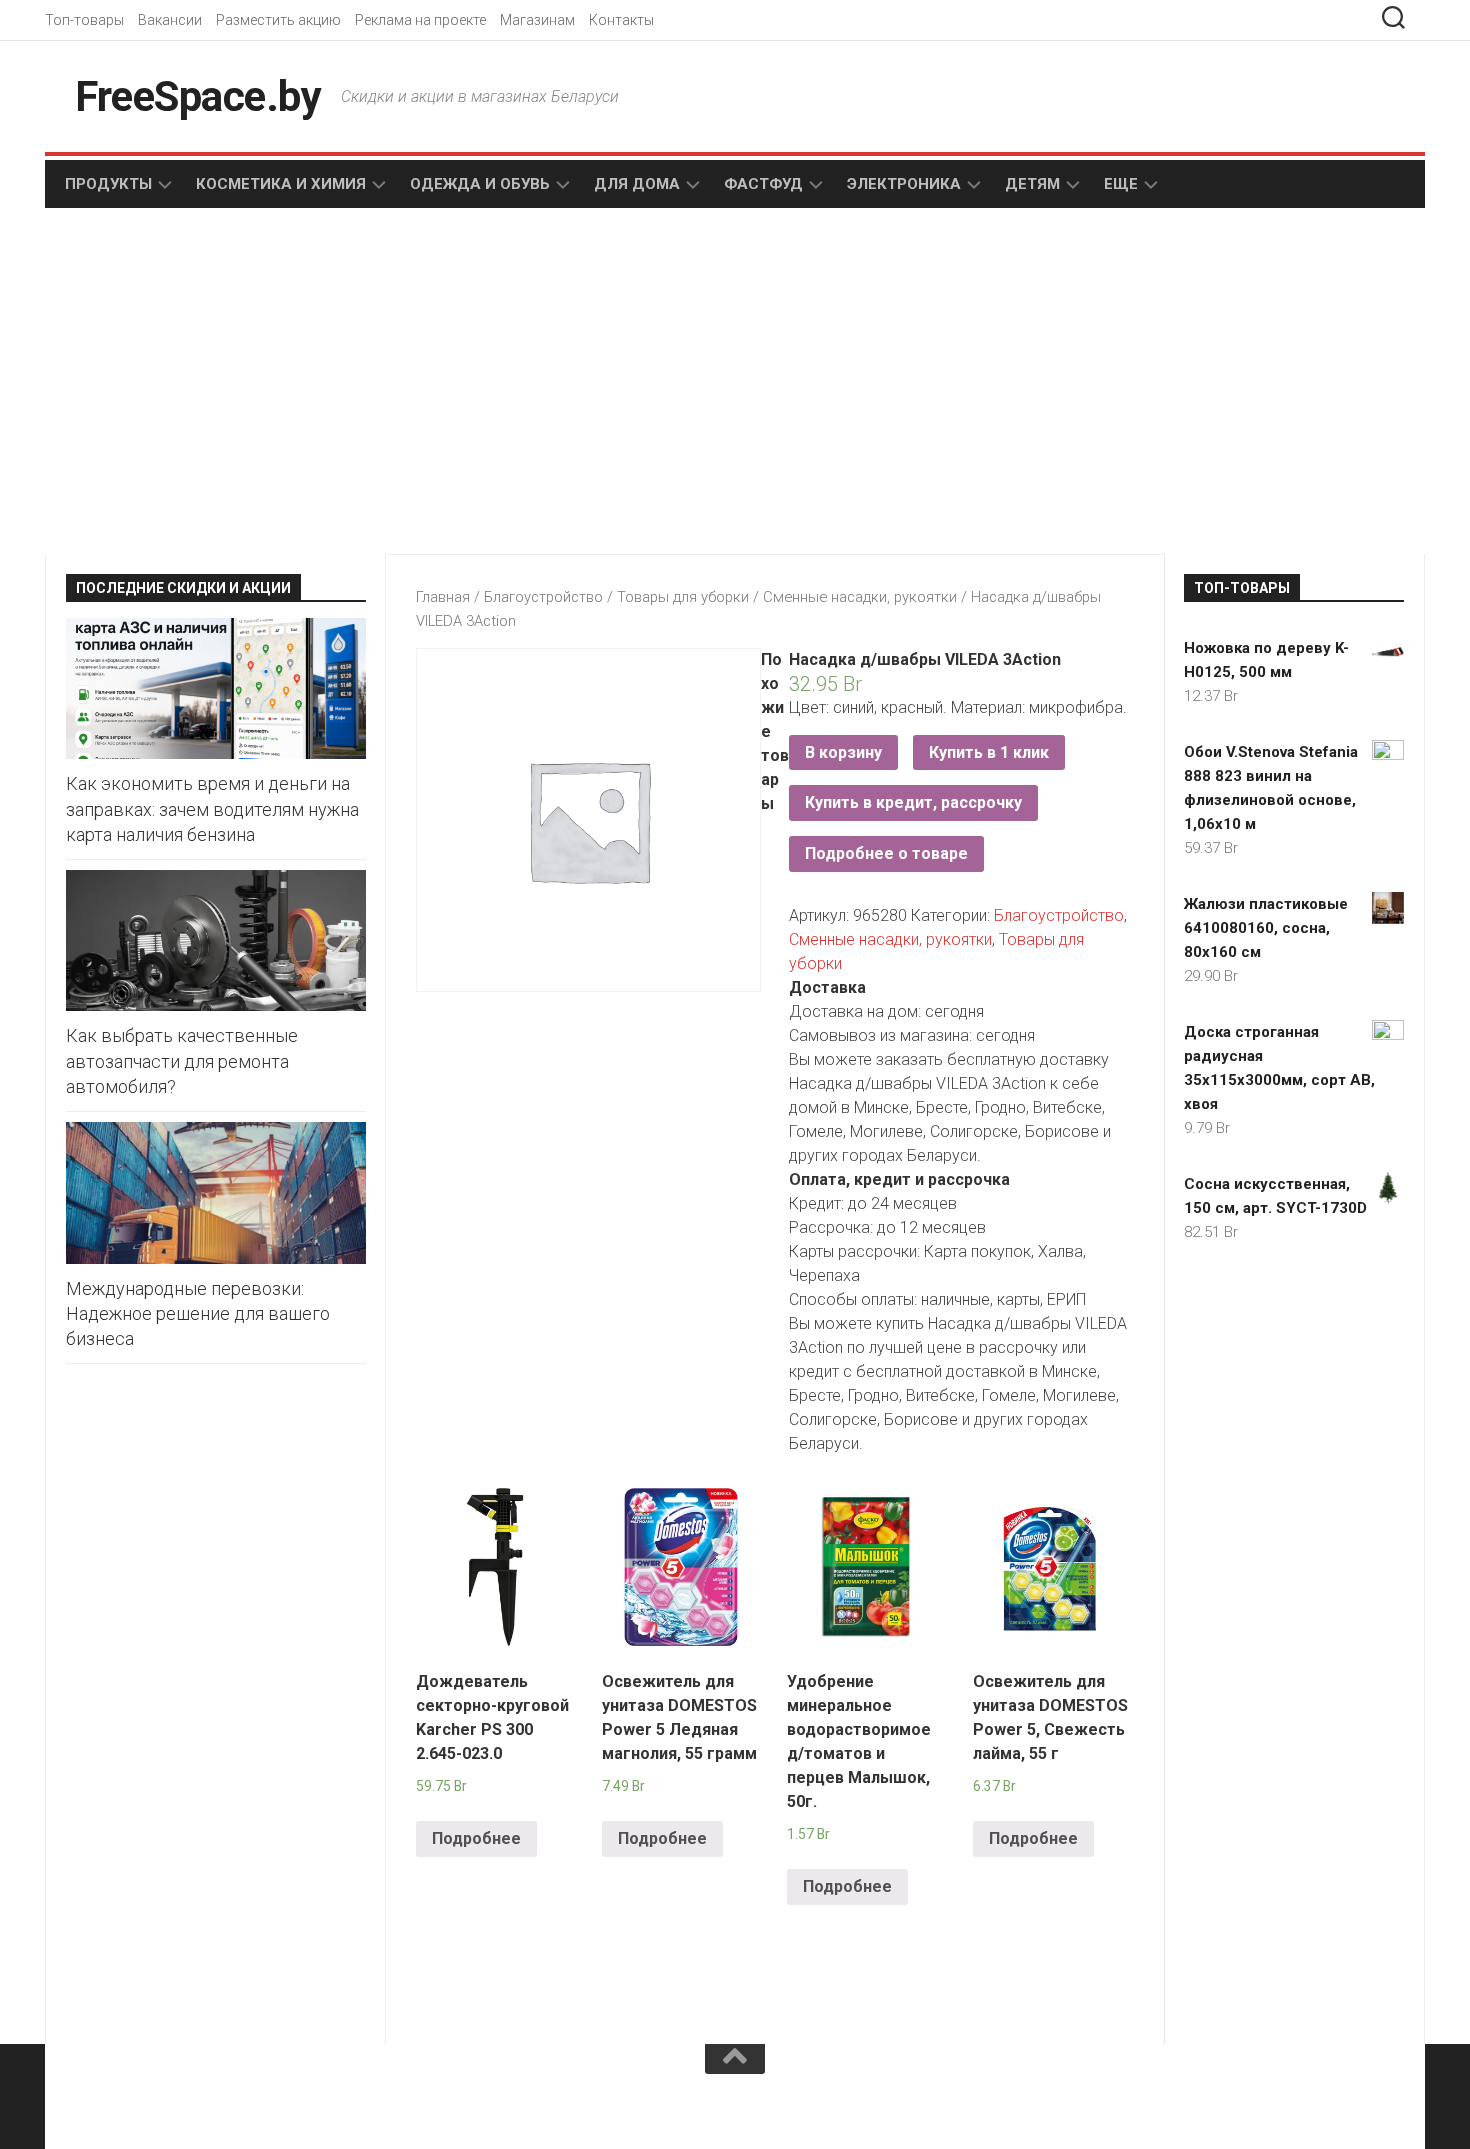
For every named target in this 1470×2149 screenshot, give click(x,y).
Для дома (637, 184)
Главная (443, 597)
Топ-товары (84, 20)
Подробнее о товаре (886, 853)
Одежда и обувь (480, 184)
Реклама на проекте (420, 20)
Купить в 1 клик (989, 752)
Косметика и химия (281, 184)
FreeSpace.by (198, 96)
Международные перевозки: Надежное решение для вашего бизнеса (198, 1313)
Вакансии (170, 20)
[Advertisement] (395, 383)
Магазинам (537, 20)
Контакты (621, 20)
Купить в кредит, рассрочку (913, 802)
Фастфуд (763, 184)
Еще (1121, 184)
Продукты (108, 184)
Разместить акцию (278, 20)
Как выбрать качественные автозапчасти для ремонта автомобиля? (182, 1060)
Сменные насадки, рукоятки (860, 597)
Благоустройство (543, 597)
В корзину (843, 752)
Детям (1032, 184)
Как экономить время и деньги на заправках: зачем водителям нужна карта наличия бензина (212, 808)
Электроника (904, 184)
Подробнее (476, 1838)
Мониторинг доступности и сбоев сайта (215, 2108)
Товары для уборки (683, 597)
